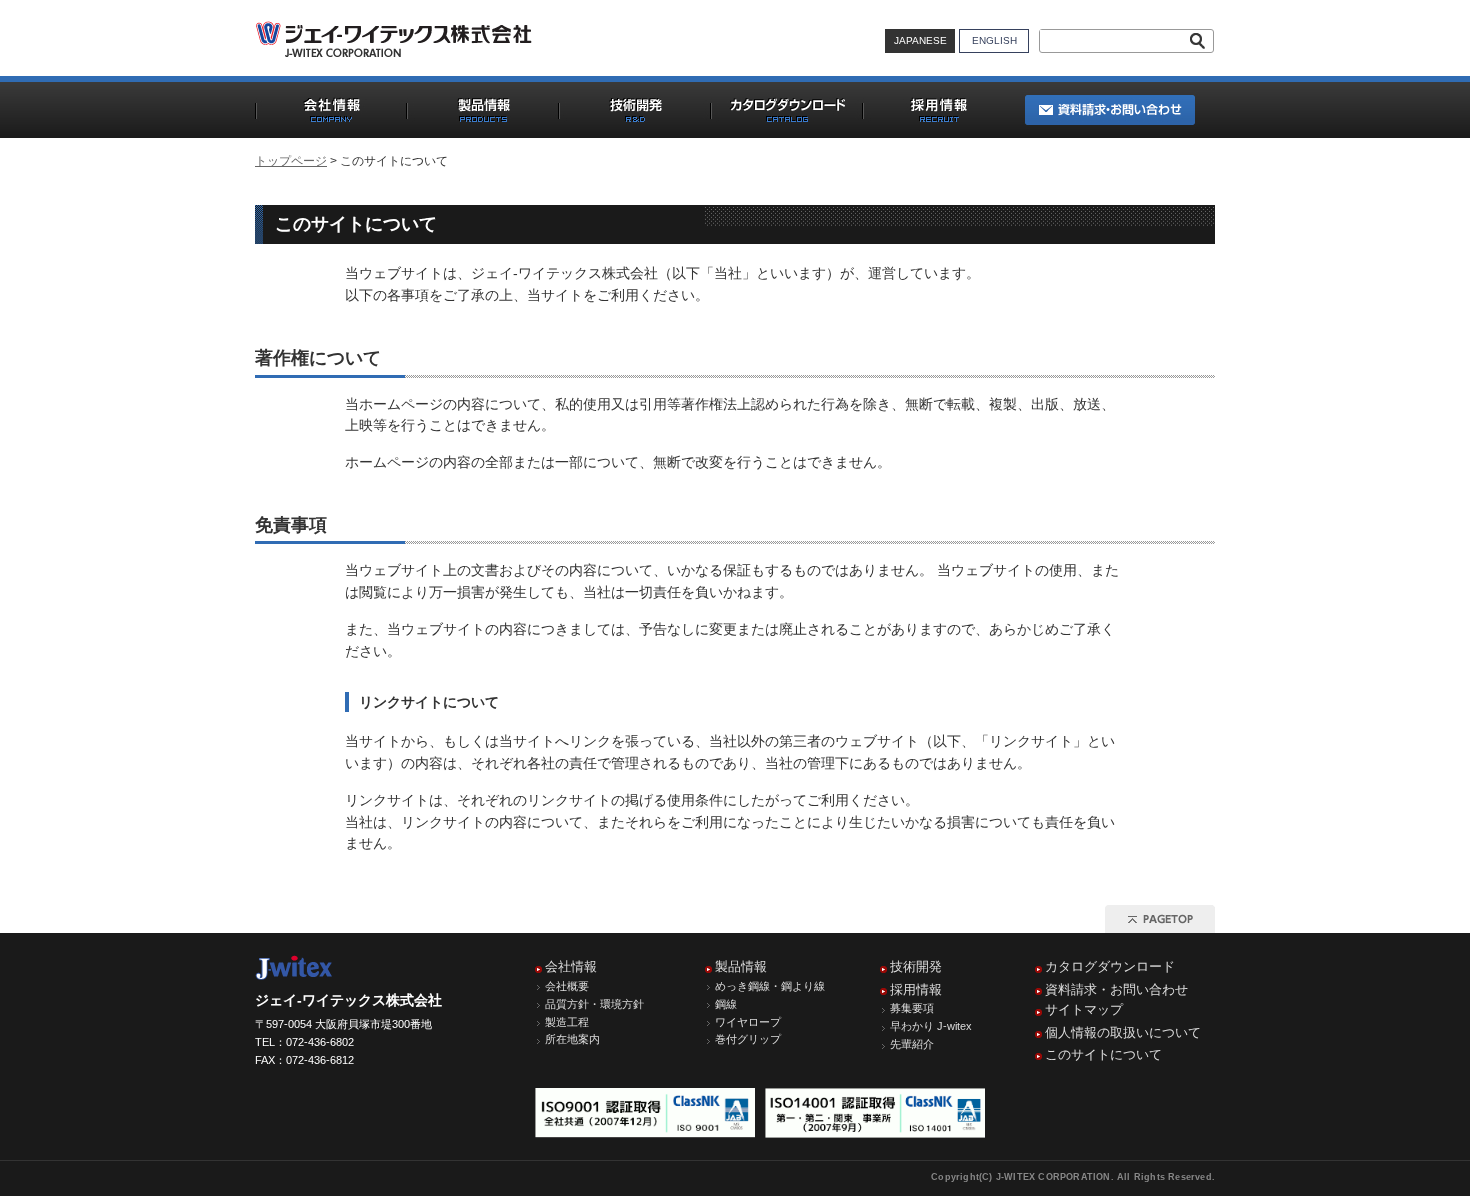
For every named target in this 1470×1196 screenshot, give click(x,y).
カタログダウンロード (1110, 966)
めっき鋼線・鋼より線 (770, 986)
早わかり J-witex (931, 1026)
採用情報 (916, 989)
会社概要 (567, 986)
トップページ (291, 161)
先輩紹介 (912, 1044)
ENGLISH (994, 40)
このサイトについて (1103, 1054)
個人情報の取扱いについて (1123, 1032)
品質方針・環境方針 (594, 1004)
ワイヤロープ (748, 1022)
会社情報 (571, 966)
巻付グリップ (748, 1039)
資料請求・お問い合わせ (1116, 989)
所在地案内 (572, 1039)
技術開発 (916, 966)
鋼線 (726, 1004)
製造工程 (567, 1022)
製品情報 (741, 966)
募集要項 (912, 1008)
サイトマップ (1084, 1009)
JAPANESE (920, 40)
